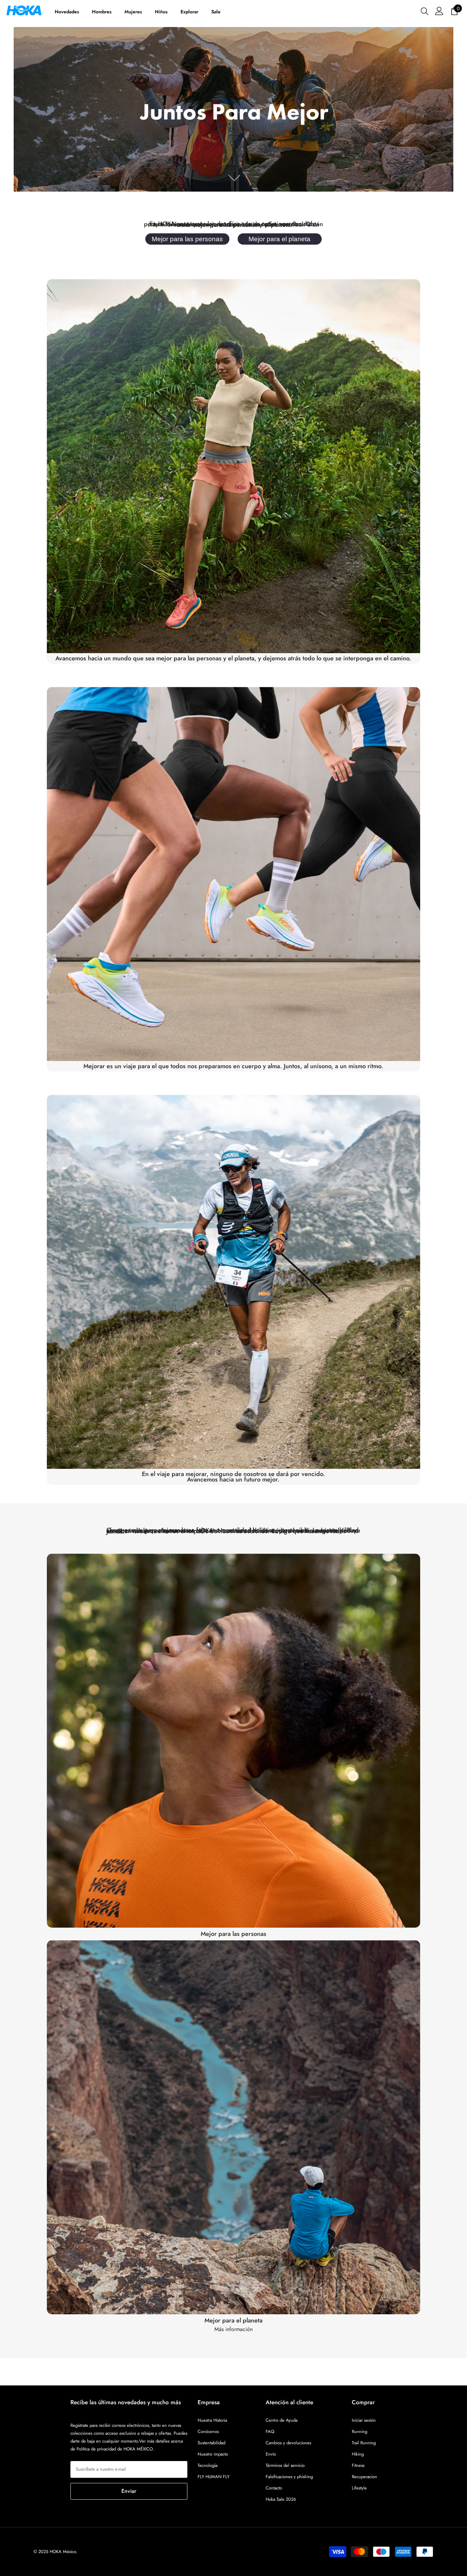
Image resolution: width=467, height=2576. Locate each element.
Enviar (129, 2491)
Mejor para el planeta (279, 239)
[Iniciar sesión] (439, 11)
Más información (233, 2329)
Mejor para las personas (187, 239)
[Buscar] (425, 11)
